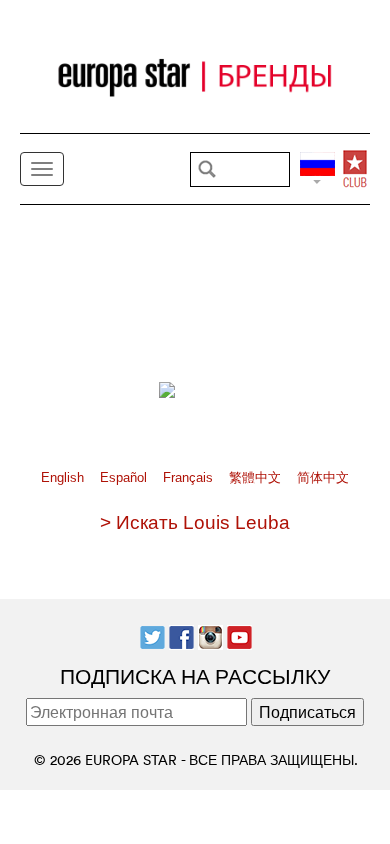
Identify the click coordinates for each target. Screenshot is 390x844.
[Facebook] (181, 635)
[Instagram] (210, 635)
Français (190, 477)
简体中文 (323, 477)
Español (125, 477)
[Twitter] (152, 635)
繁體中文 (257, 477)
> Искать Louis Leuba (195, 522)
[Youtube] (239, 635)
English (64, 477)
